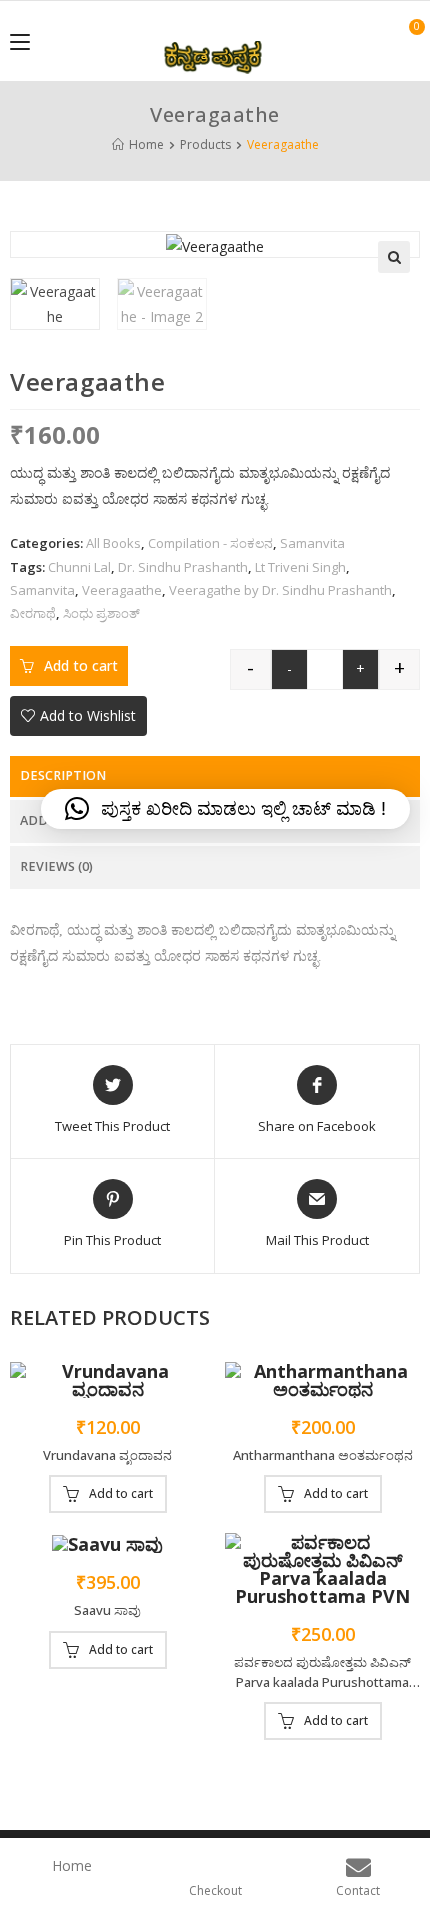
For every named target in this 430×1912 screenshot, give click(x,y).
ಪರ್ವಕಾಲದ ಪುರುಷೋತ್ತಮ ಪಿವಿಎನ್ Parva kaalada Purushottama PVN (322, 1672)
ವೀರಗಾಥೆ (33, 613)
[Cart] (406, 40)
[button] (394, 257)
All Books (113, 543)
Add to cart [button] (121, 1493)
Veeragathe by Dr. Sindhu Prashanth (280, 590)
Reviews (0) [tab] (56, 866)
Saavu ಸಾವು (107, 1610)
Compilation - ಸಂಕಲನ (210, 543)
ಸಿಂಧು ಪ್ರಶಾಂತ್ (101, 613)
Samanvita (312, 543)
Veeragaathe (122, 590)
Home (72, 1865)
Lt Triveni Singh (300, 567)
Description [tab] (63, 775)
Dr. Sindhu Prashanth (183, 567)
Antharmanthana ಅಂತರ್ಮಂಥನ (323, 1455)
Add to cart (81, 665)
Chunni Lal (79, 567)
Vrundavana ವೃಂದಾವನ (107, 1455)
